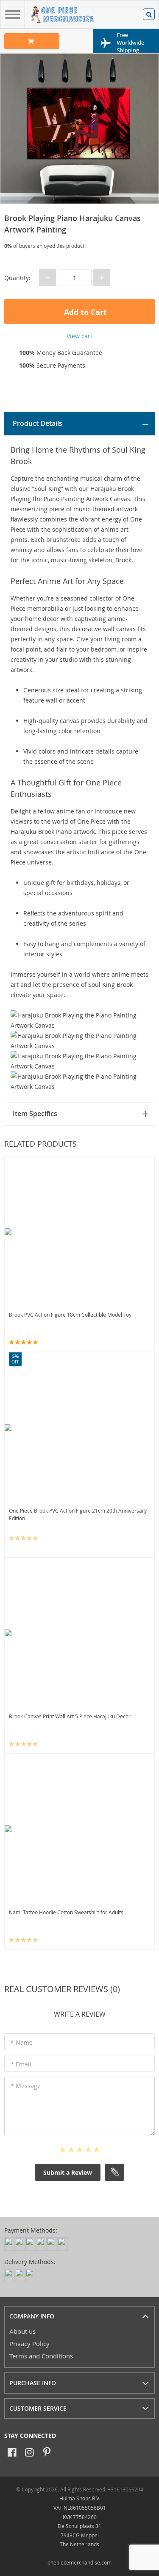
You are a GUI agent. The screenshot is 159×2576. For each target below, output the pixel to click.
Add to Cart (84, 312)
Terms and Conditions (41, 2356)
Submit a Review (68, 2172)
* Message (26, 2086)
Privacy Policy (29, 2344)
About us (22, 2331)
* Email (21, 2064)
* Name (22, 2042)
